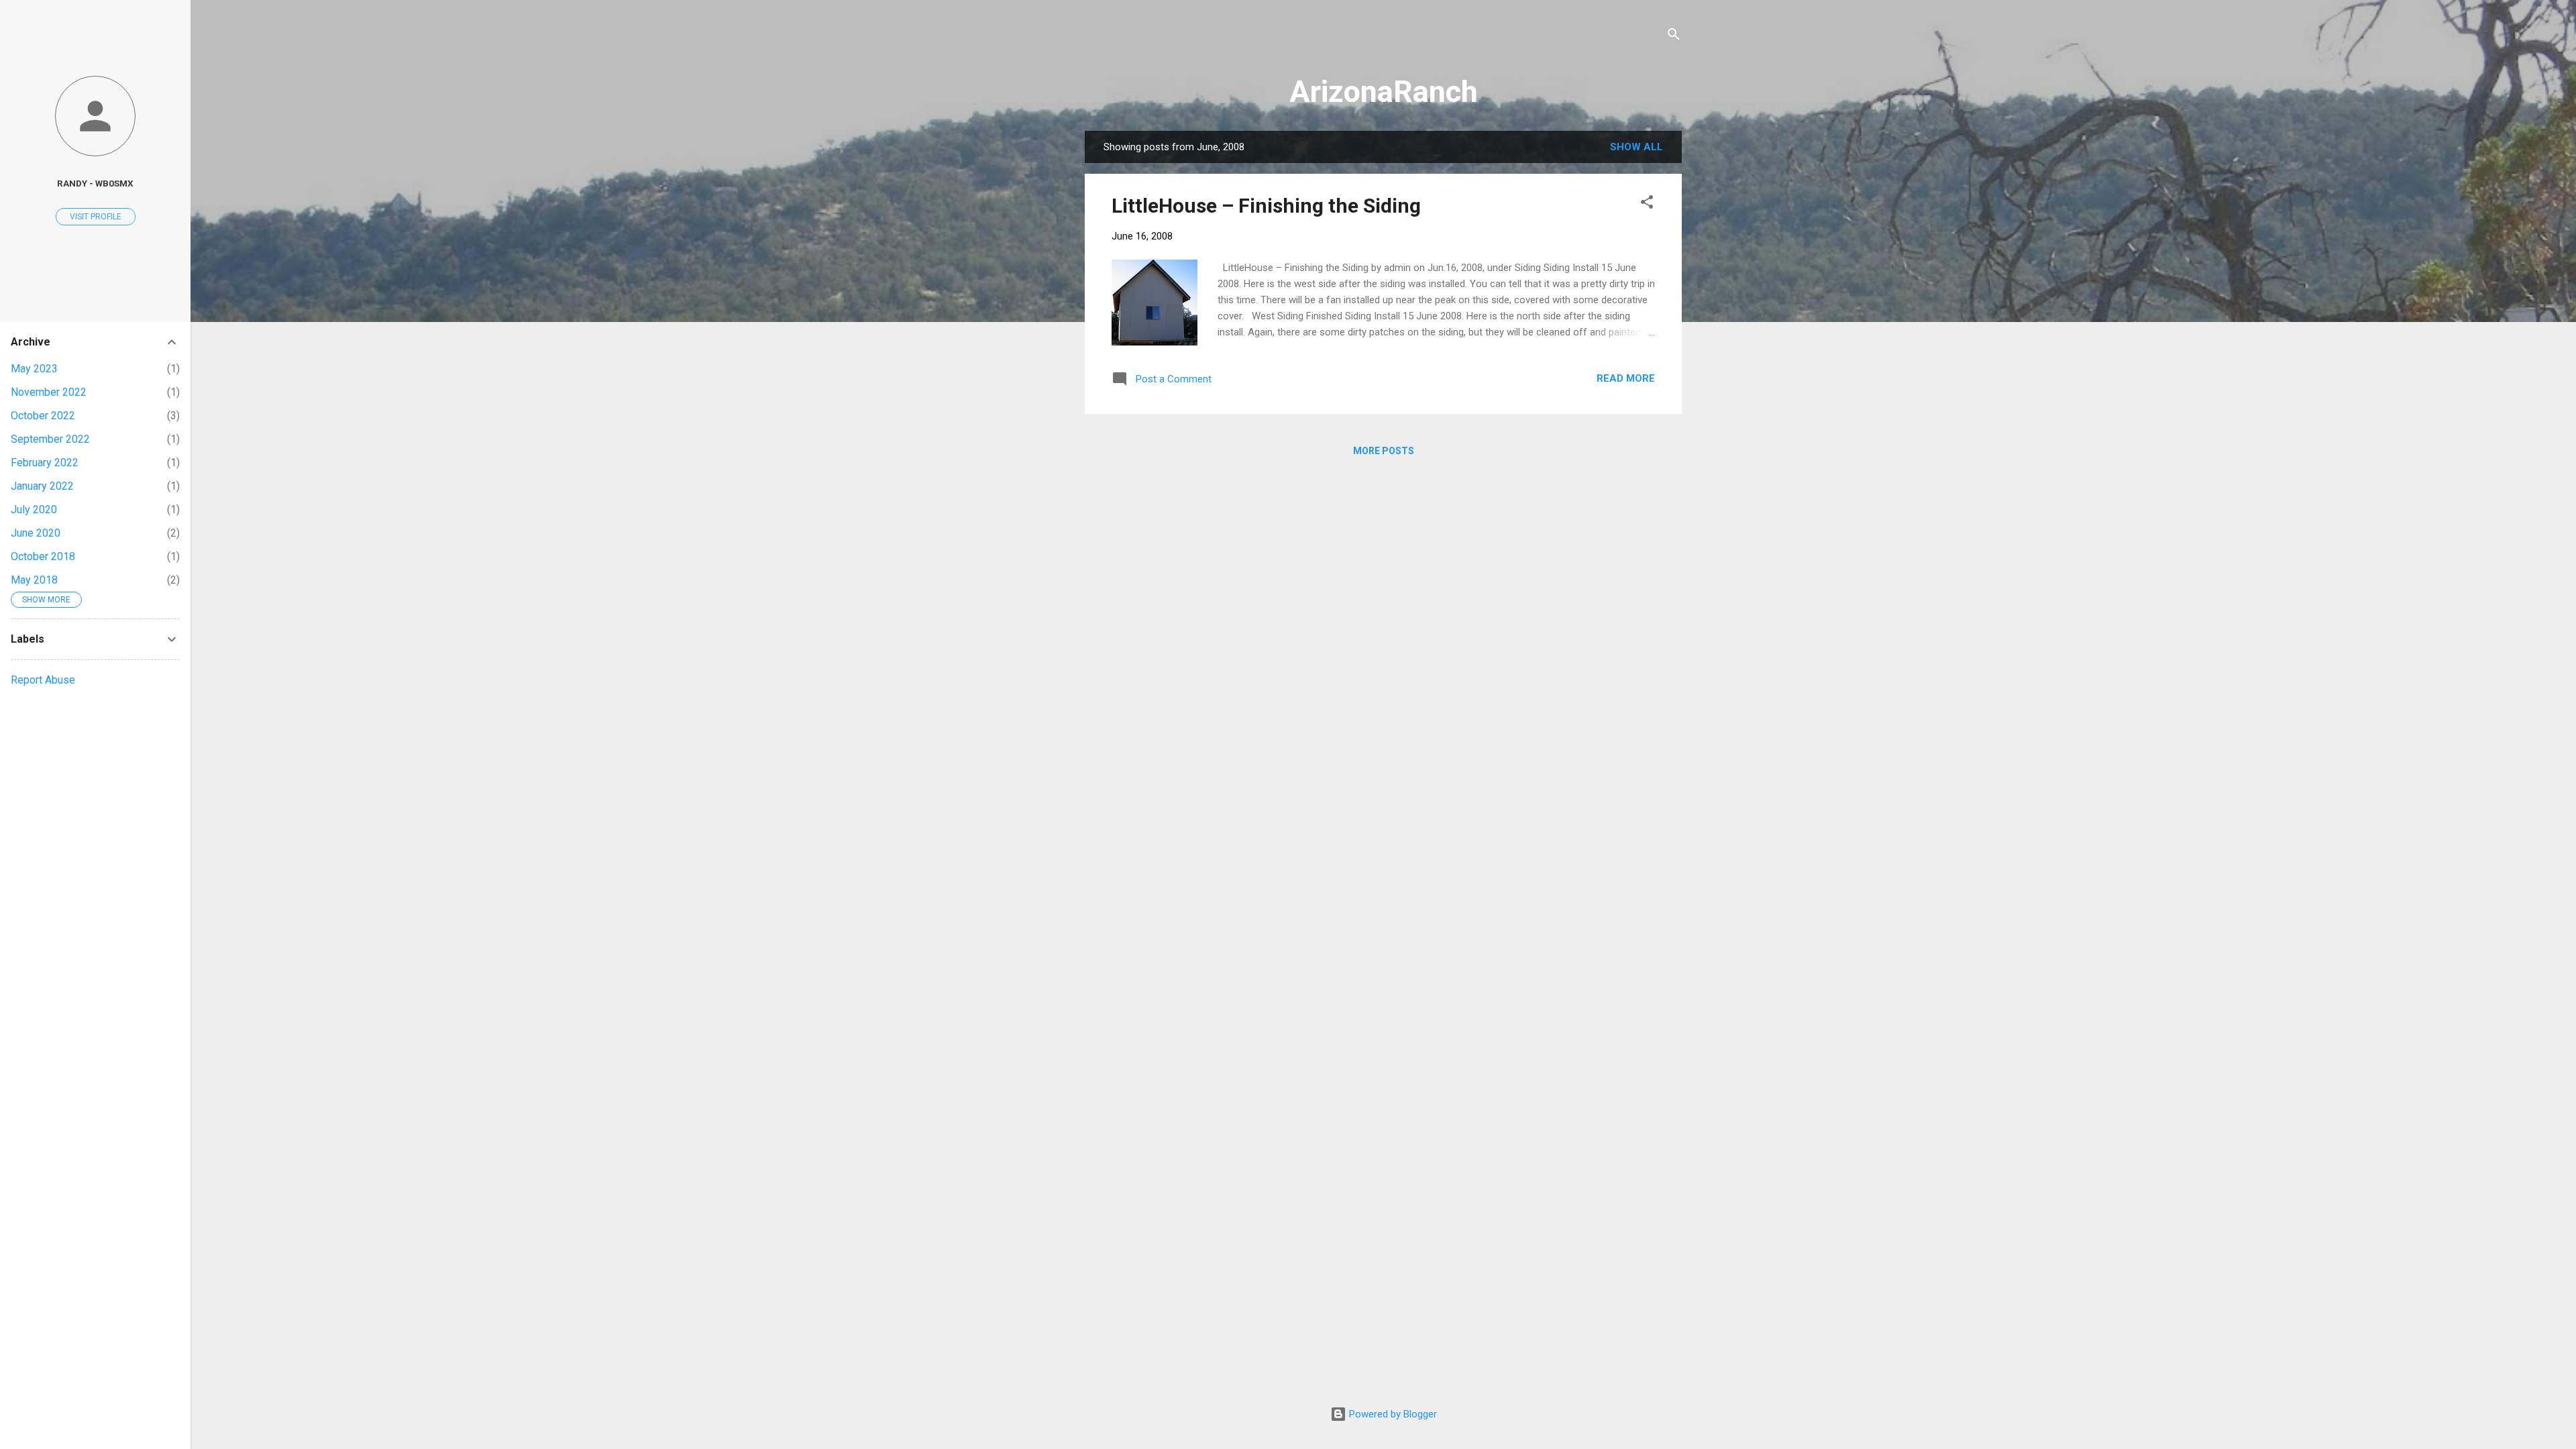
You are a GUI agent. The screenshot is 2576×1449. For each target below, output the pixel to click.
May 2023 (34, 369)
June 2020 (36, 533)
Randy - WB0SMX (95, 183)
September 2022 (50, 439)
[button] (1647, 204)
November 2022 (49, 392)
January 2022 (42, 486)
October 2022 (43, 416)
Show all (1636, 147)
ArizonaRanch (1384, 92)
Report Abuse (43, 680)
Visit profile (96, 217)
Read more (1626, 378)
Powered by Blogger (1392, 1414)
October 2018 (43, 556)
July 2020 (34, 509)
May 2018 (34, 580)
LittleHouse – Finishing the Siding (1266, 206)
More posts (1384, 451)
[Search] (1674, 37)
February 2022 (45, 463)
